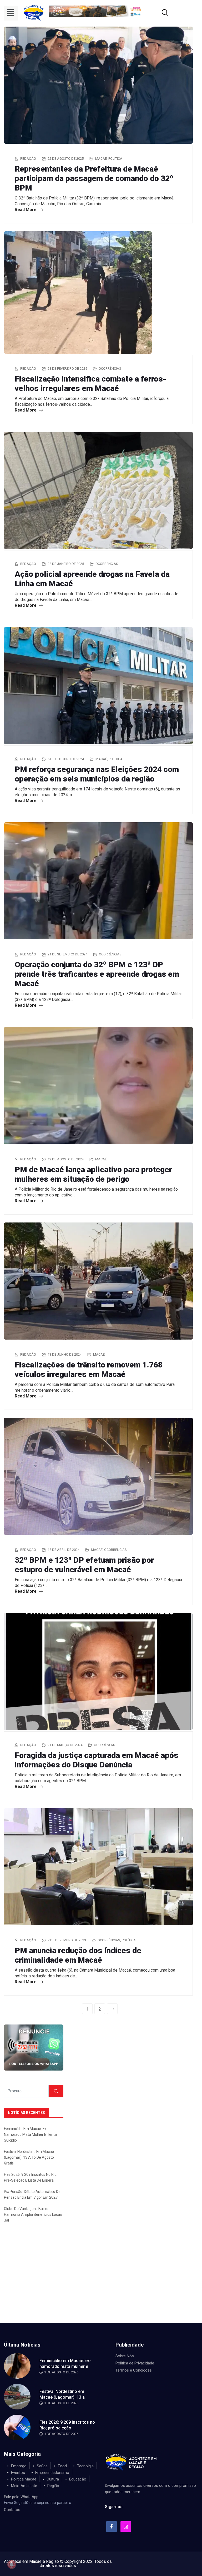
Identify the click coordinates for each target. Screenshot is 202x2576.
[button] (11, 13)
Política (115, 159)
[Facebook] (112, 2527)
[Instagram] (126, 2527)
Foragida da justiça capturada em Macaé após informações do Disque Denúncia (97, 1760)
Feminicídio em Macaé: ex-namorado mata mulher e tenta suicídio (30, 2134)
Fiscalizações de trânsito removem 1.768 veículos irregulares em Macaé (89, 1369)
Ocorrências (110, 369)
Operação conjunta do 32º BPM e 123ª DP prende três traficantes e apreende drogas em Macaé (97, 974)
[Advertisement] (101, 2284)
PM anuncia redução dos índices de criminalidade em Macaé (78, 1955)
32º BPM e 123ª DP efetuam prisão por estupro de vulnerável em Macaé (84, 1565)
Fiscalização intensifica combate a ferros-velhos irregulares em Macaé (90, 384)
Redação (28, 159)
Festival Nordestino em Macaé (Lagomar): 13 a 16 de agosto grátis (29, 2157)
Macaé (101, 159)
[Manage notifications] (12, 2564)
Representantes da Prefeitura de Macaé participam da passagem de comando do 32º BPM (94, 178)
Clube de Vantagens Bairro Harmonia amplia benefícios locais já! (33, 2214)
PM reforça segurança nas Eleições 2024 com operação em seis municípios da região (97, 774)
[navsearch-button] (158, 13)
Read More (26, 210)
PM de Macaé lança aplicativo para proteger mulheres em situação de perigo (93, 1174)
